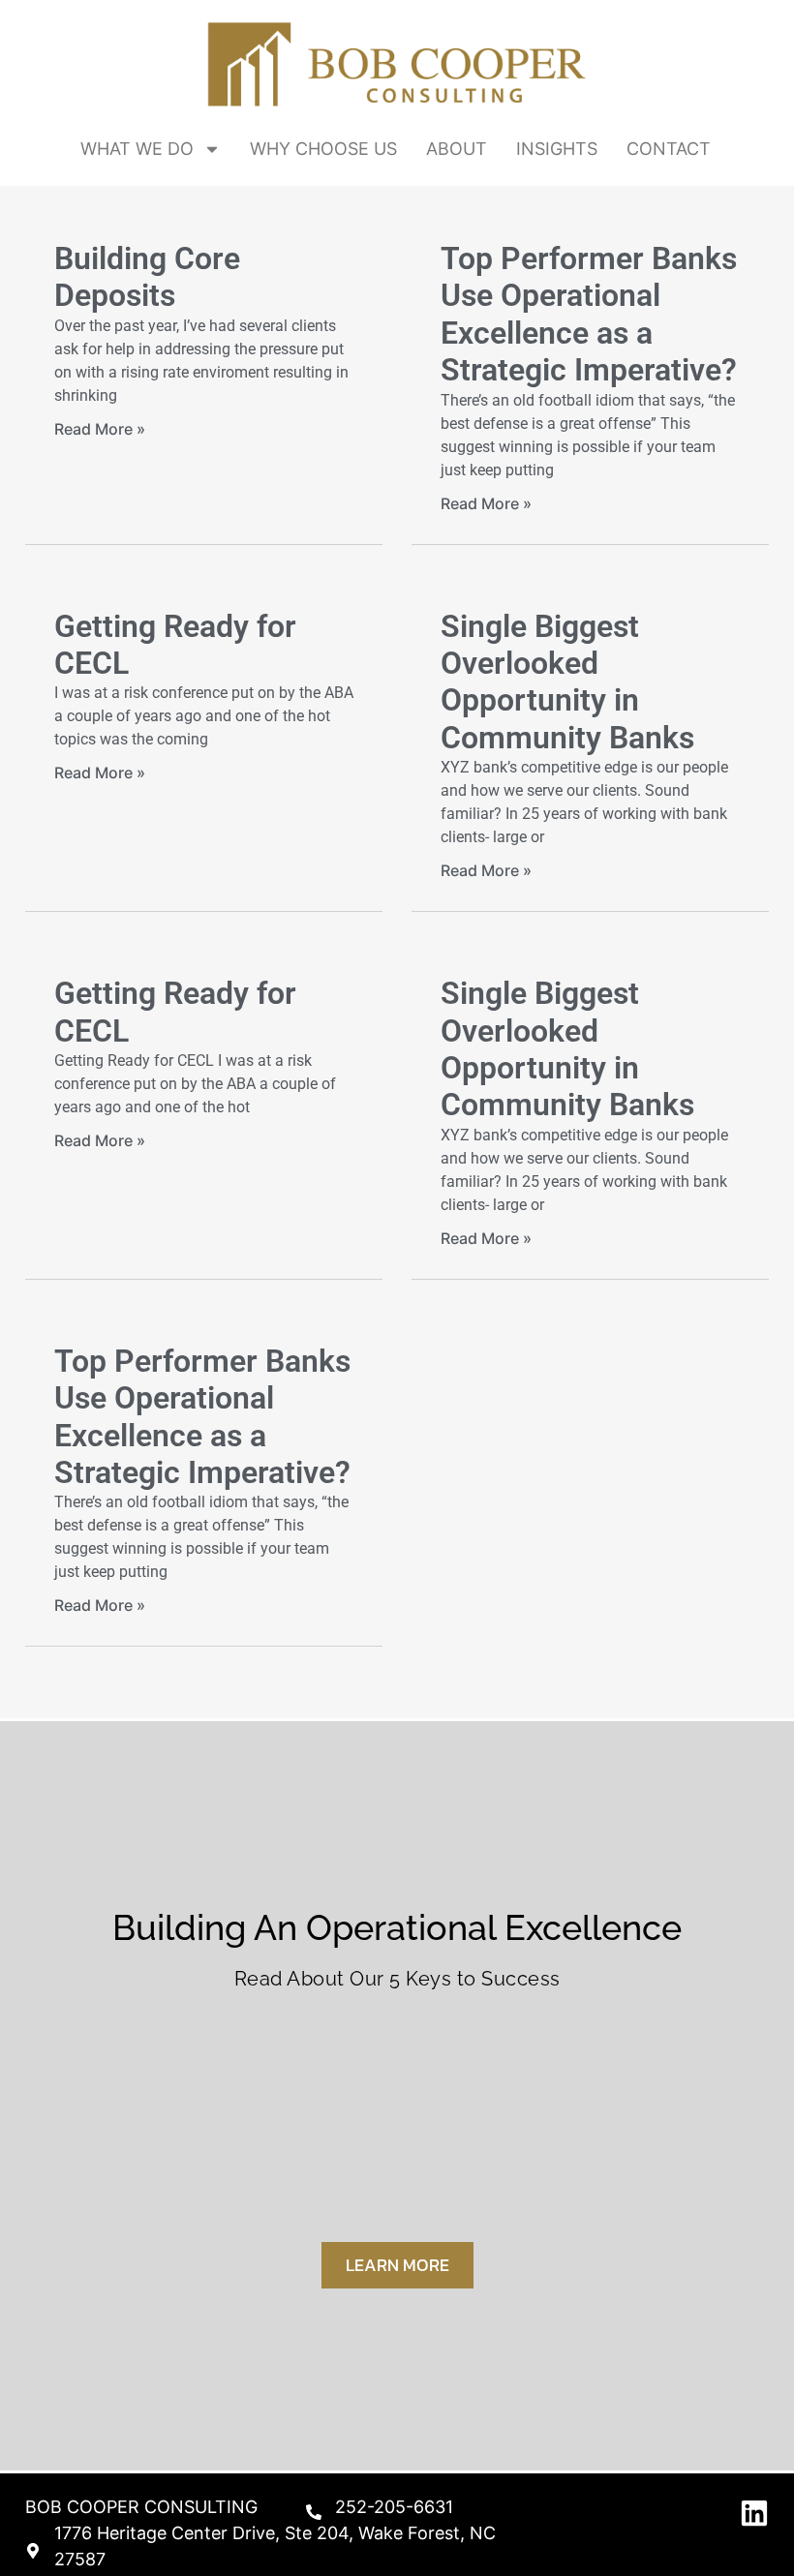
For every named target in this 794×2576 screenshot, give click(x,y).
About (457, 149)
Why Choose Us (323, 149)
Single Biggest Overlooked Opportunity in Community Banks (567, 682)
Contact (669, 149)
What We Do (137, 149)
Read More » (100, 429)
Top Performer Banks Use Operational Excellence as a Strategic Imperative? (589, 314)
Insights (557, 149)
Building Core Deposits (147, 277)
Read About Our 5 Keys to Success (397, 1979)
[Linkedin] (754, 2513)
